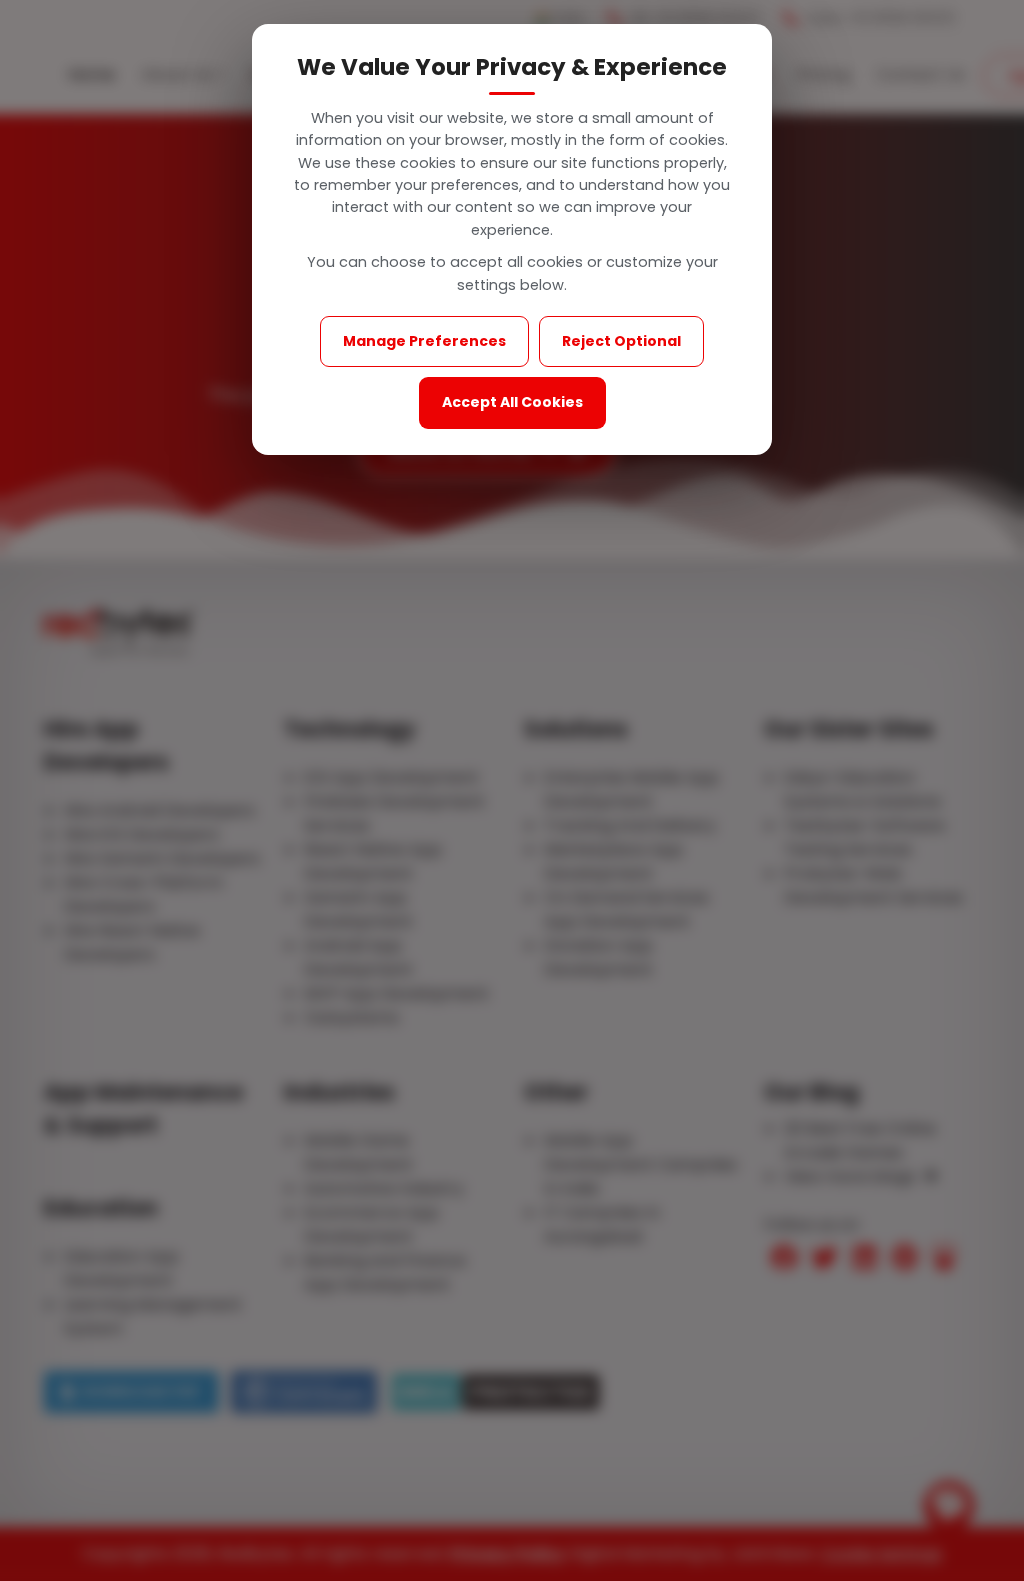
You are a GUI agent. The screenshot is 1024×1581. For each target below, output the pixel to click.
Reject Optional (621, 341)
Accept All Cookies (512, 402)
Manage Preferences (424, 341)
